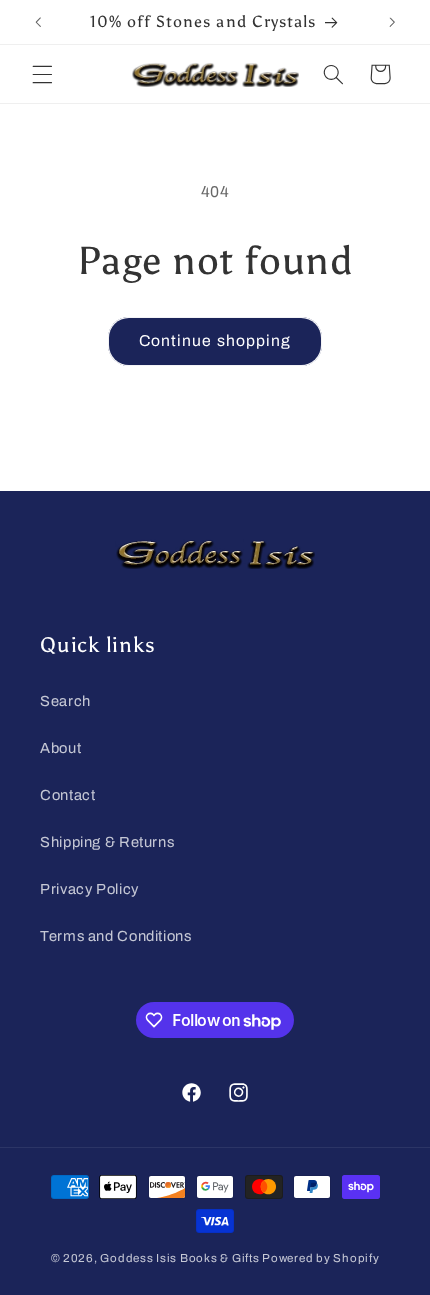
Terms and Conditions (116, 936)
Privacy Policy (89, 889)
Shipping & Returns (107, 842)
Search (65, 701)
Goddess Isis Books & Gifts (179, 1258)
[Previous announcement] (38, 22)
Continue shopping (215, 340)
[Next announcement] (392, 22)
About (60, 748)
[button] (42, 74)
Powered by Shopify (320, 1258)
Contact (67, 795)
